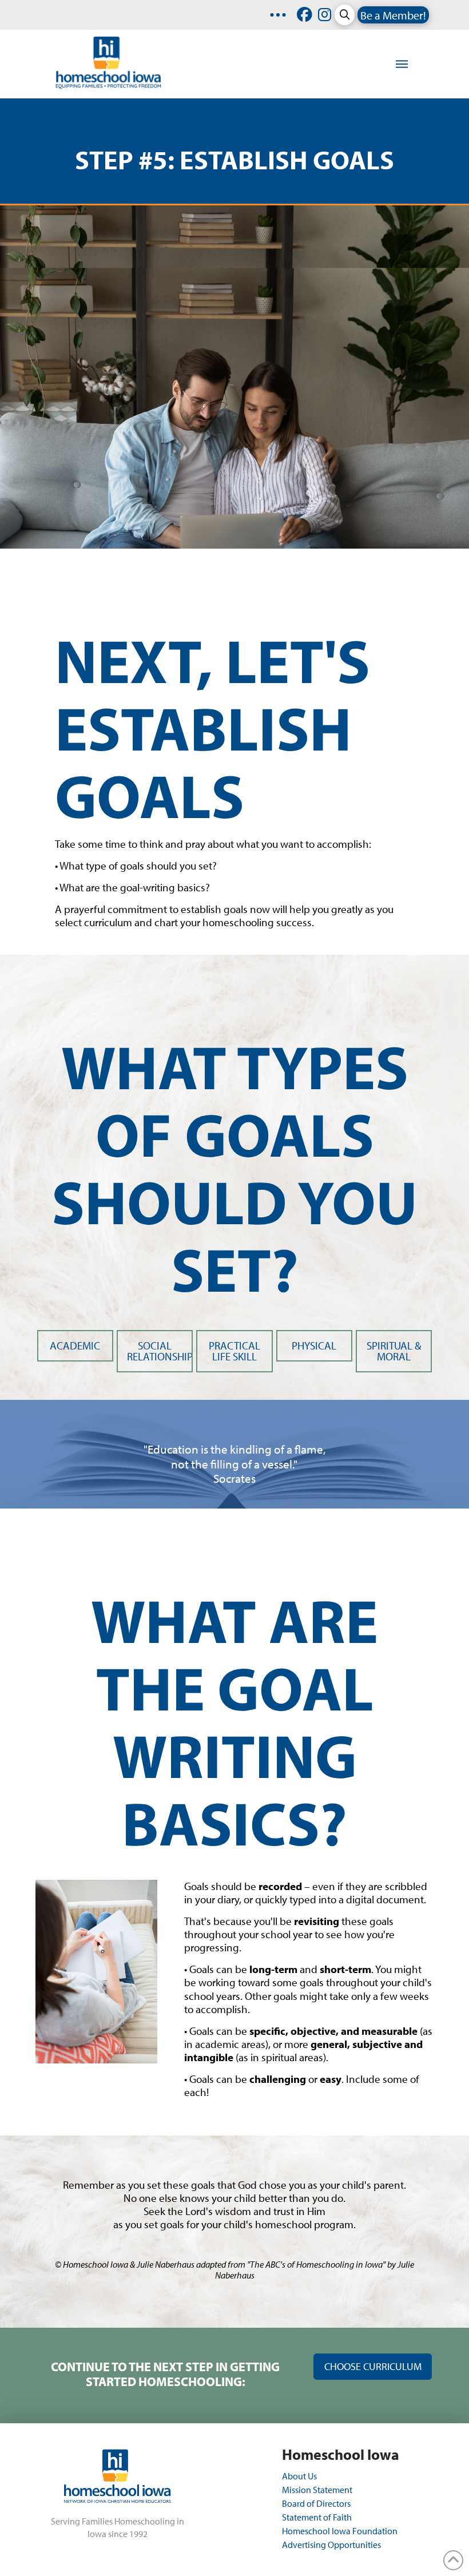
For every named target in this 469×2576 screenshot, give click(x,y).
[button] (345, 15)
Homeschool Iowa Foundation (340, 2531)
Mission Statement (317, 2490)
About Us (300, 2476)
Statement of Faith (317, 2517)
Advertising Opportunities (331, 2545)
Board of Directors (316, 2503)
